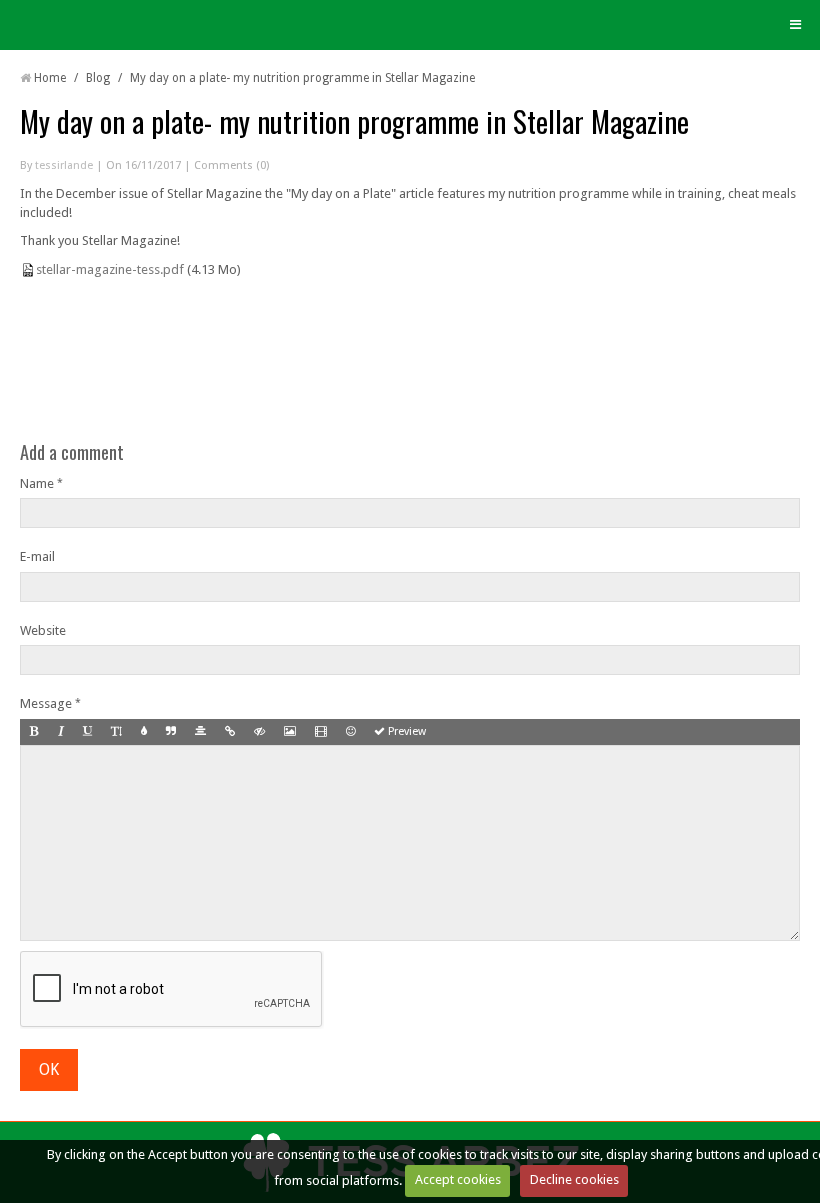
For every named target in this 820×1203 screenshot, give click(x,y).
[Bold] (34, 732)
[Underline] (87, 732)
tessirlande (64, 165)
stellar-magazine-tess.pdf (110, 269)
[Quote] (171, 732)
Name (37, 483)
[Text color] (144, 732)
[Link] (230, 732)
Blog (98, 78)
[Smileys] (350, 732)
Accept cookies (458, 1179)
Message (46, 703)
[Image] (290, 732)
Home (50, 78)
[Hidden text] (259, 732)
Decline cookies (574, 1179)
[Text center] (200, 732)
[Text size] (116, 732)
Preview (405, 731)
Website (43, 630)
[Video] (321, 732)
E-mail (37, 556)
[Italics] (61, 732)
